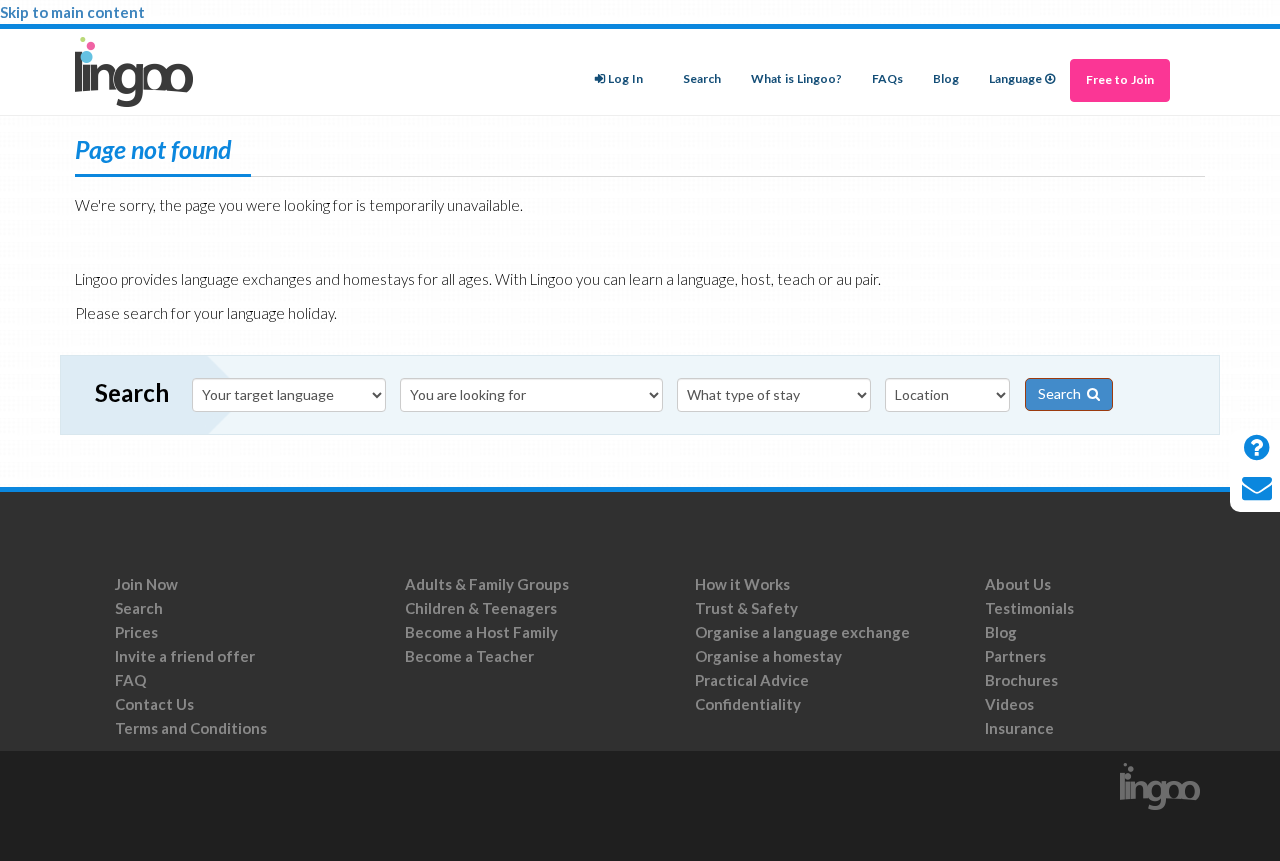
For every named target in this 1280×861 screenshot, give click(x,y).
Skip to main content (72, 12)
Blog (946, 79)
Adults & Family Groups (487, 584)
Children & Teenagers (481, 608)
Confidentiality (748, 704)
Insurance (1019, 728)
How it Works (742, 584)
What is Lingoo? (796, 79)
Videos (1009, 704)
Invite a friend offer (185, 656)
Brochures (1021, 680)
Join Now (146, 584)
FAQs (887, 79)
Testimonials (1029, 608)
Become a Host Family (481, 632)
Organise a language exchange (802, 632)
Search (702, 79)
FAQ (130, 680)
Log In (625, 79)
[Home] (141, 72)
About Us (1018, 584)
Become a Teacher (469, 656)
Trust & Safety (746, 608)
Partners (1015, 656)
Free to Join (1120, 80)
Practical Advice (752, 680)
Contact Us (154, 704)
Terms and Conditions (192, 728)
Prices (136, 632)
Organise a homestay (768, 656)
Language (1015, 79)
